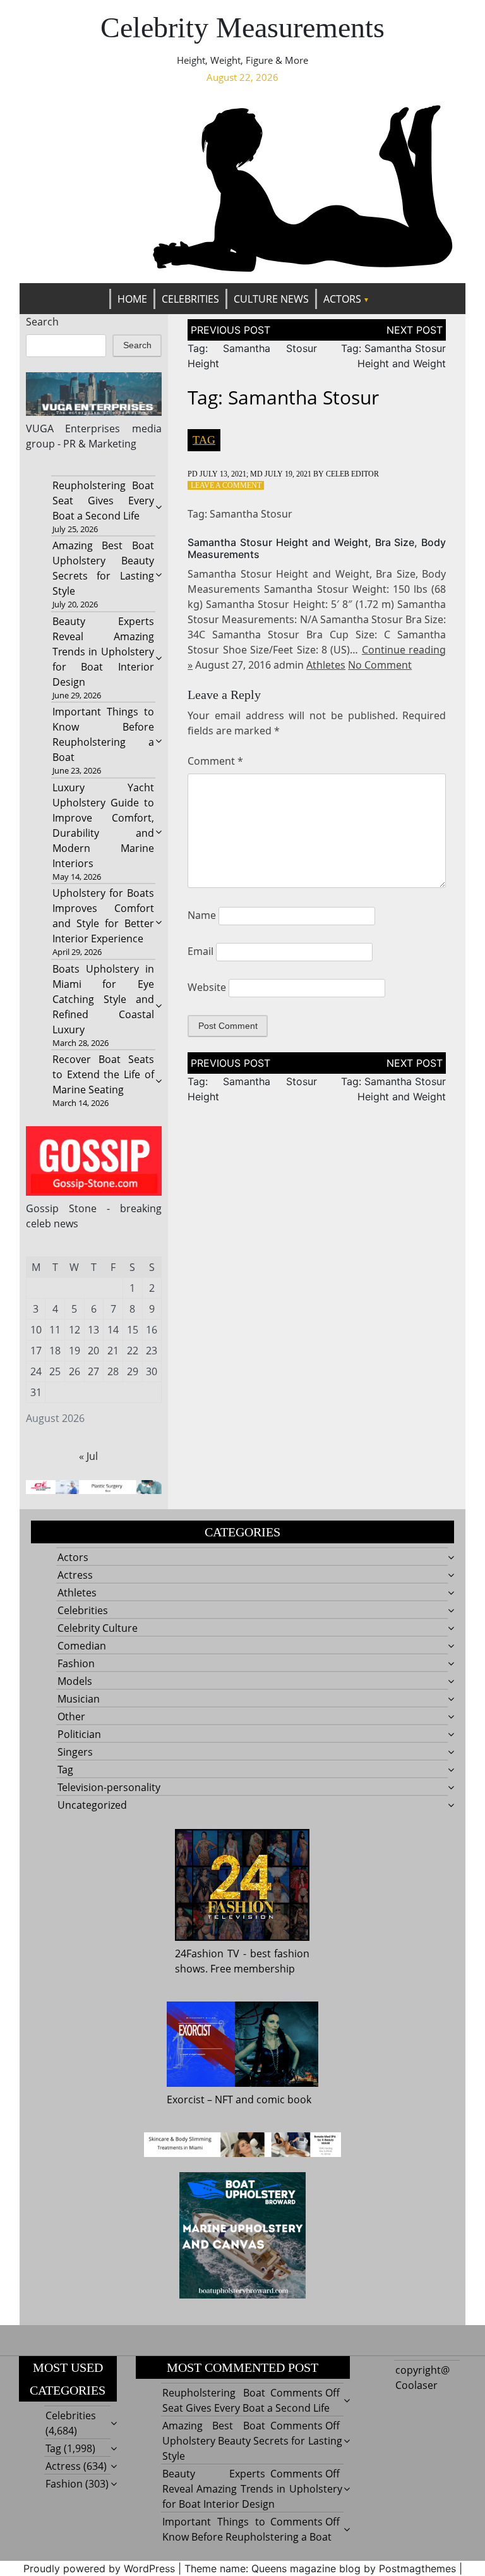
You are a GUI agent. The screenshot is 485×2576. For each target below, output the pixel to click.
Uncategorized (92, 1805)
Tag (204, 440)
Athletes (326, 665)
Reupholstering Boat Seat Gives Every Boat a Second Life (104, 501)
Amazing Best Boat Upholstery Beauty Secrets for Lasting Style (252, 2441)
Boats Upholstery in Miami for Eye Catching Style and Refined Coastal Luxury (104, 999)
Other (71, 1716)
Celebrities (190, 299)
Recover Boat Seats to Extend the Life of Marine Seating (104, 1074)
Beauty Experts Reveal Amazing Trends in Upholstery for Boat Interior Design (104, 652)
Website (207, 987)
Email (201, 951)
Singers (75, 1752)
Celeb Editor (352, 474)
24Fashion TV (207, 1953)
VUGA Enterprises (73, 428)
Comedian (82, 1646)
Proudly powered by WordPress (99, 2568)
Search (42, 322)
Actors (342, 299)
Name (202, 915)
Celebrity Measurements (242, 27)
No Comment (380, 665)
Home (132, 299)
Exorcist (186, 2099)
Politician (79, 1734)
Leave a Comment (226, 485)
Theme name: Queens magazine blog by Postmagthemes (320, 2568)
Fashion (76, 1663)
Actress (75, 1575)
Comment (215, 761)
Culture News (271, 299)
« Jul (88, 1456)
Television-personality (109, 1787)
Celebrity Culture (98, 1628)
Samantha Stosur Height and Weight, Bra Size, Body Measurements (317, 548)
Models (75, 1681)
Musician (79, 1699)
